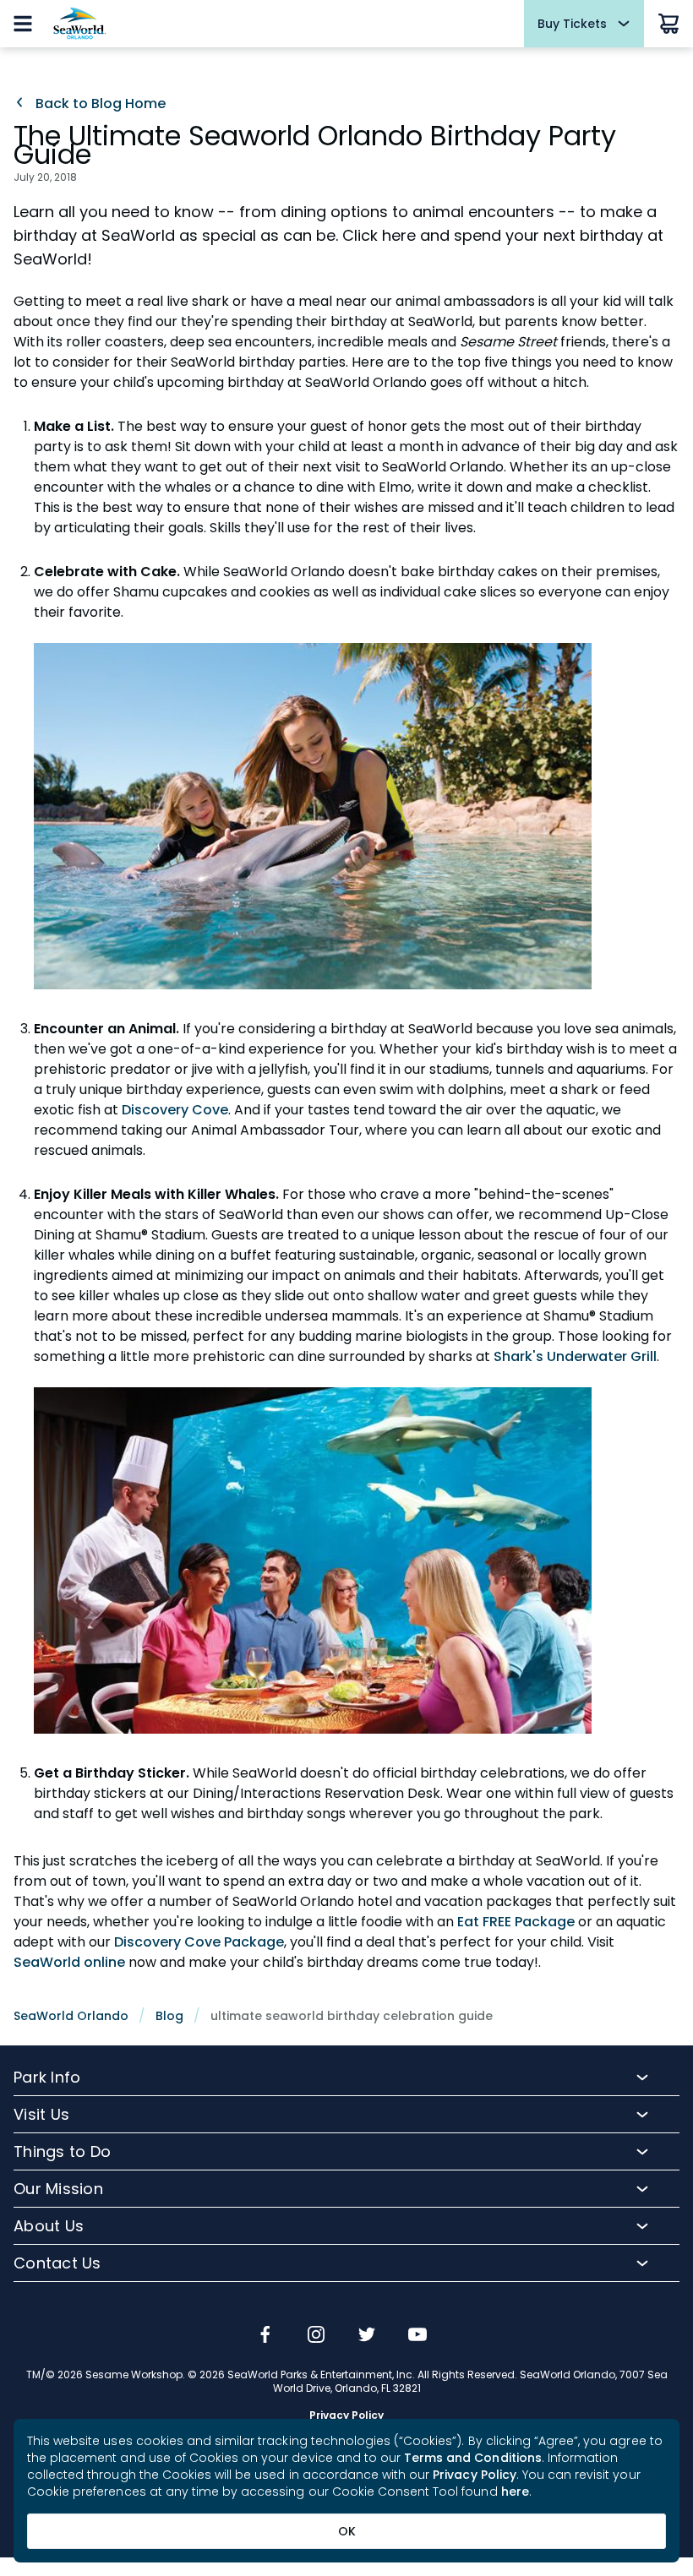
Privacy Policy (475, 2475)
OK (347, 2531)
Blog (169, 2016)
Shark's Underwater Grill (575, 1356)
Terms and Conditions (473, 2458)
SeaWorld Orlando (71, 2016)
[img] (265, 2336)
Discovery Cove (175, 1110)
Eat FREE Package (516, 1922)
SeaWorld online (69, 1962)
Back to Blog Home (99, 104)
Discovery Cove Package (199, 1942)
